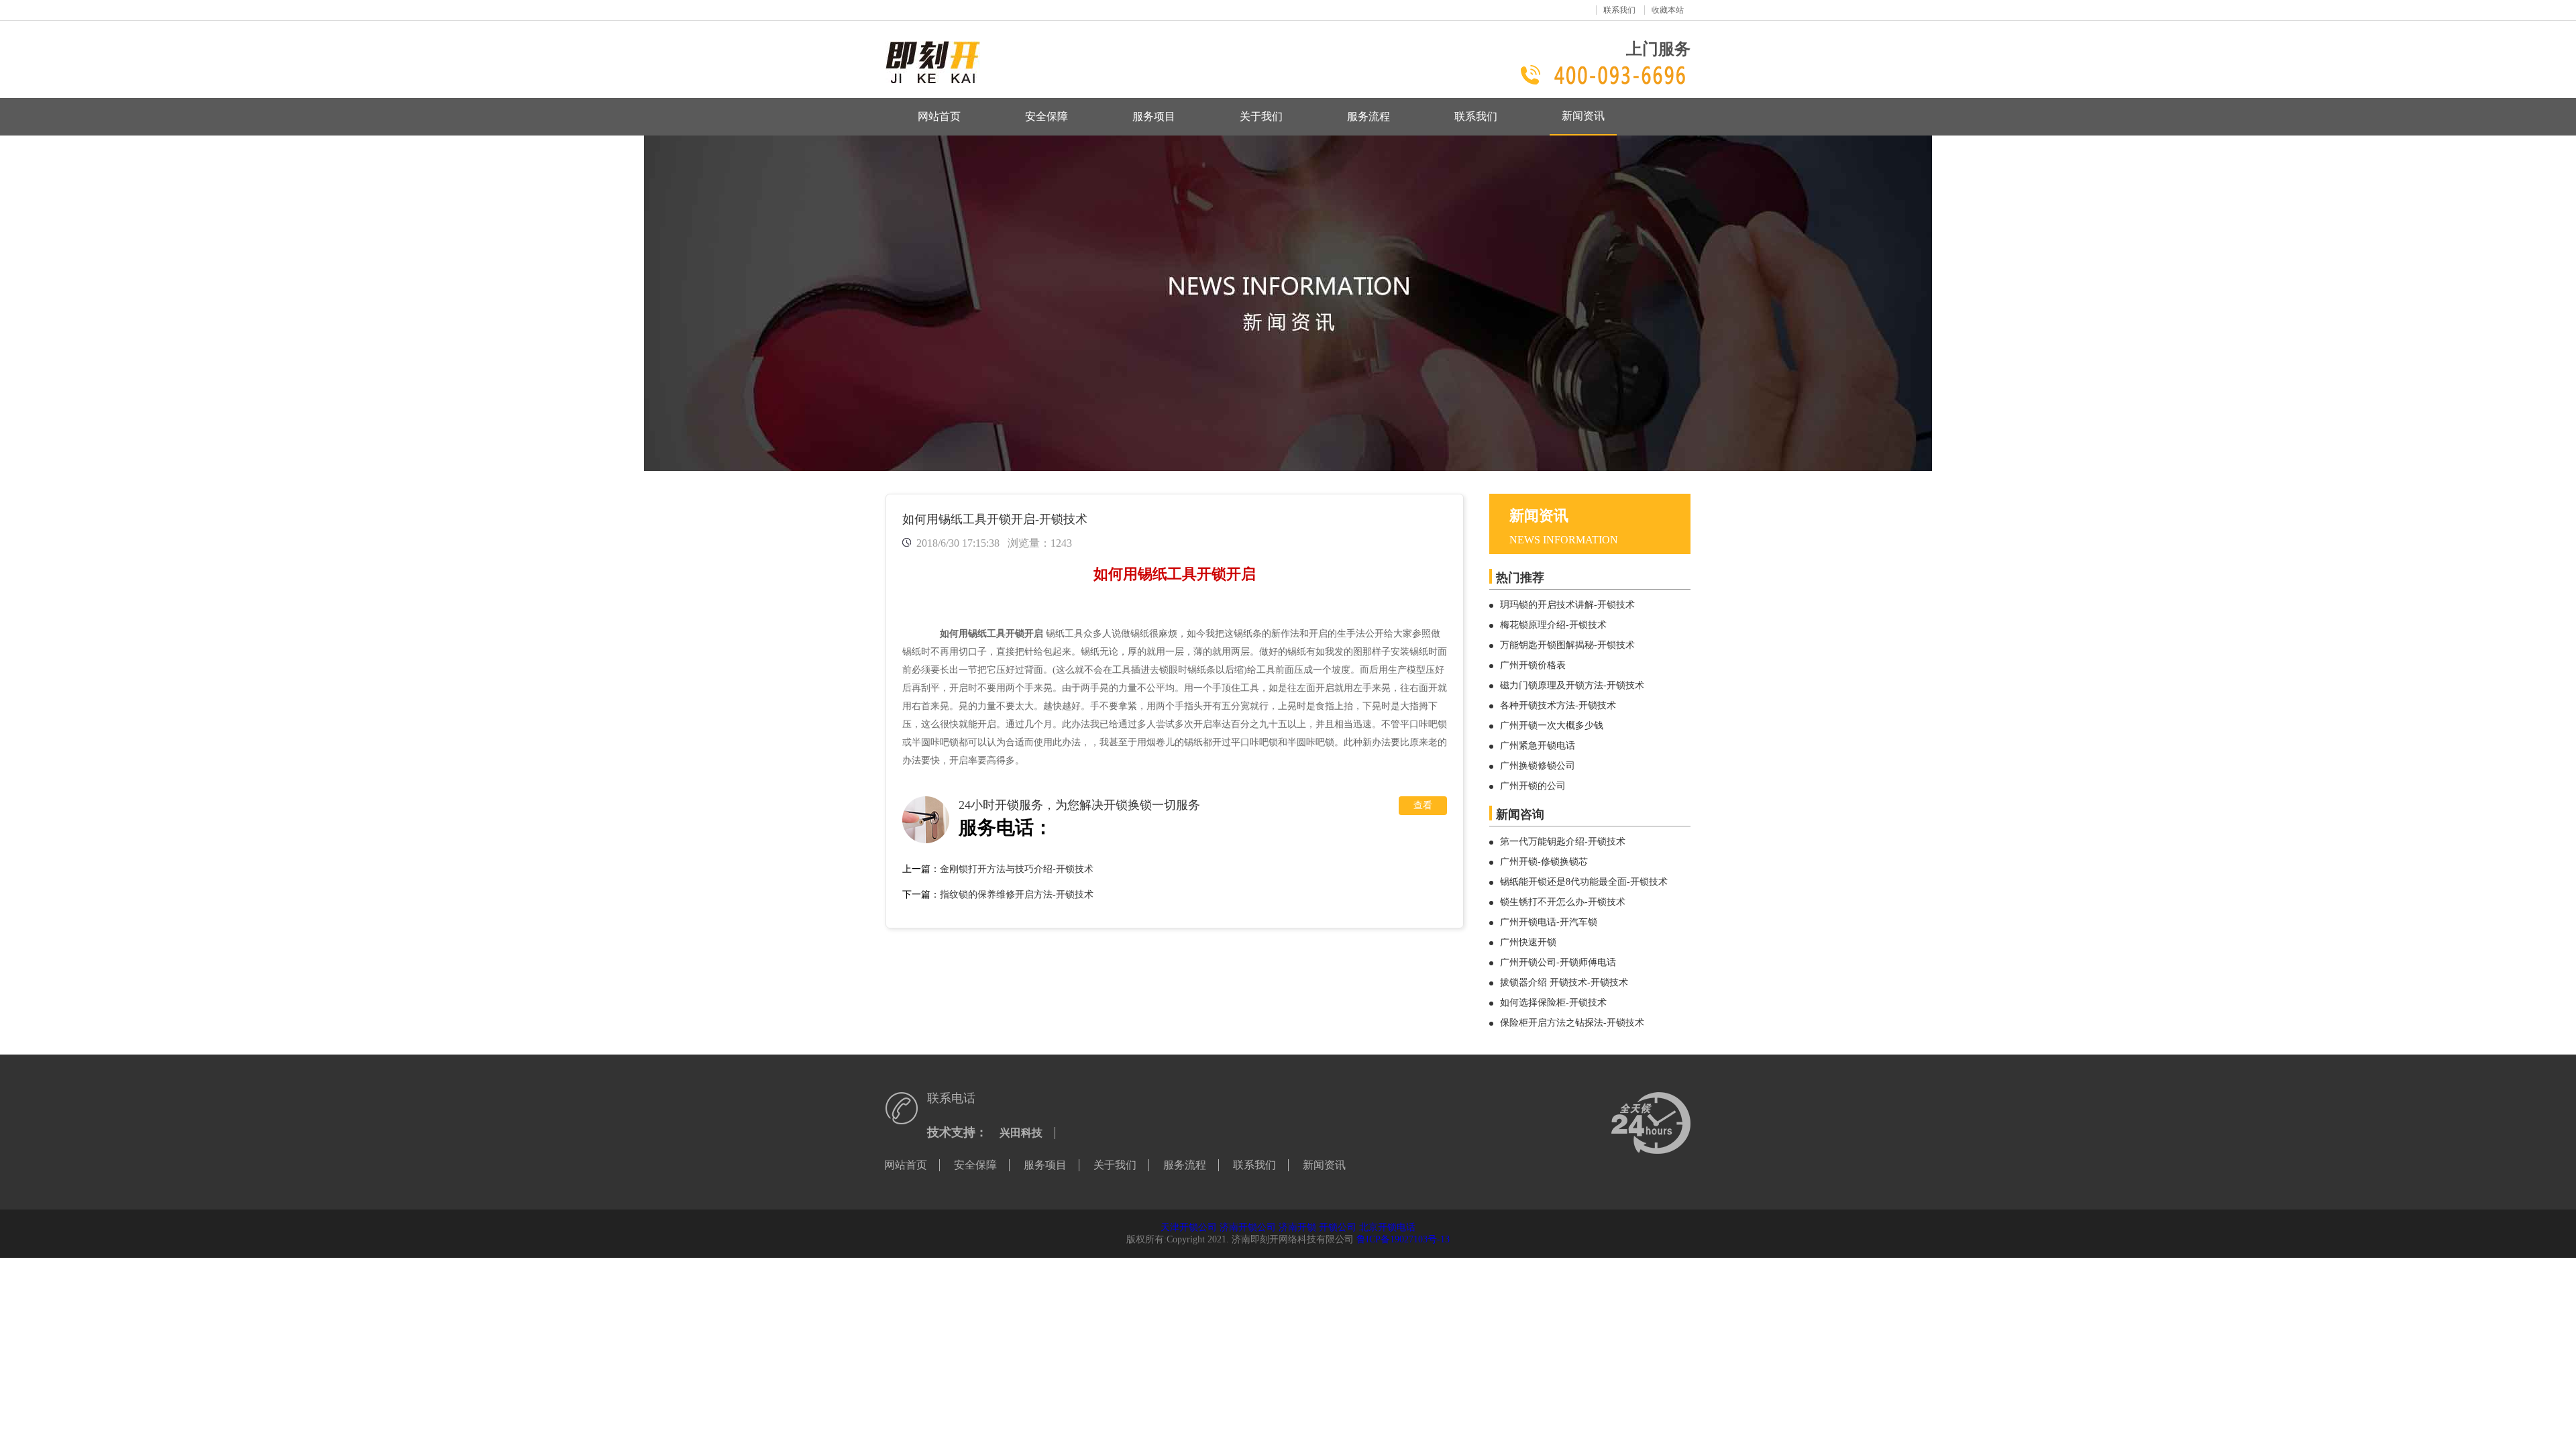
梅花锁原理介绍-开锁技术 (1553, 625)
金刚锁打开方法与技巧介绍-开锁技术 (1017, 869)
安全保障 (1046, 116)
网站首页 (939, 116)
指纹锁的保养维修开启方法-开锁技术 (1017, 895)
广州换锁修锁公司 (1538, 766)
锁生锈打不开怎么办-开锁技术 (1563, 902)
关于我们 (1261, 116)
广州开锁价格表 (1533, 665)
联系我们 (1619, 10)
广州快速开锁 (1528, 942)
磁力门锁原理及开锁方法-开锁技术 (1572, 685)
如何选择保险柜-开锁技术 (1553, 1003)
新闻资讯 (1583, 116)
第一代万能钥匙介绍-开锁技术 (1563, 842)
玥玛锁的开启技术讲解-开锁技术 (1567, 605)
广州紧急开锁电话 (1538, 746)
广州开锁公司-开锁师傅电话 (1558, 962)
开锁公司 (1338, 1227)
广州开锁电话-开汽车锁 (1549, 922)
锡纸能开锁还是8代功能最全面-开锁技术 (1584, 882)
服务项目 (1154, 116)
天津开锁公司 (1189, 1227)
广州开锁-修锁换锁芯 (1544, 862)
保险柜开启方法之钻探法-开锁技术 (1572, 1023)
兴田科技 (1021, 1133)
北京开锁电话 (1387, 1227)
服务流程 (1368, 116)
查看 (1423, 805)
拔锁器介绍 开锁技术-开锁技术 (1564, 982)
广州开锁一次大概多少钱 (1552, 726)
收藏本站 (1668, 10)
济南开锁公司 (1248, 1227)
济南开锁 (1297, 1227)
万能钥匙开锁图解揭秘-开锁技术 (1567, 645)
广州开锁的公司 (1533, 786)
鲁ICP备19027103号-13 (1403, 1239)
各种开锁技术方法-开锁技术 (1558, 705)
